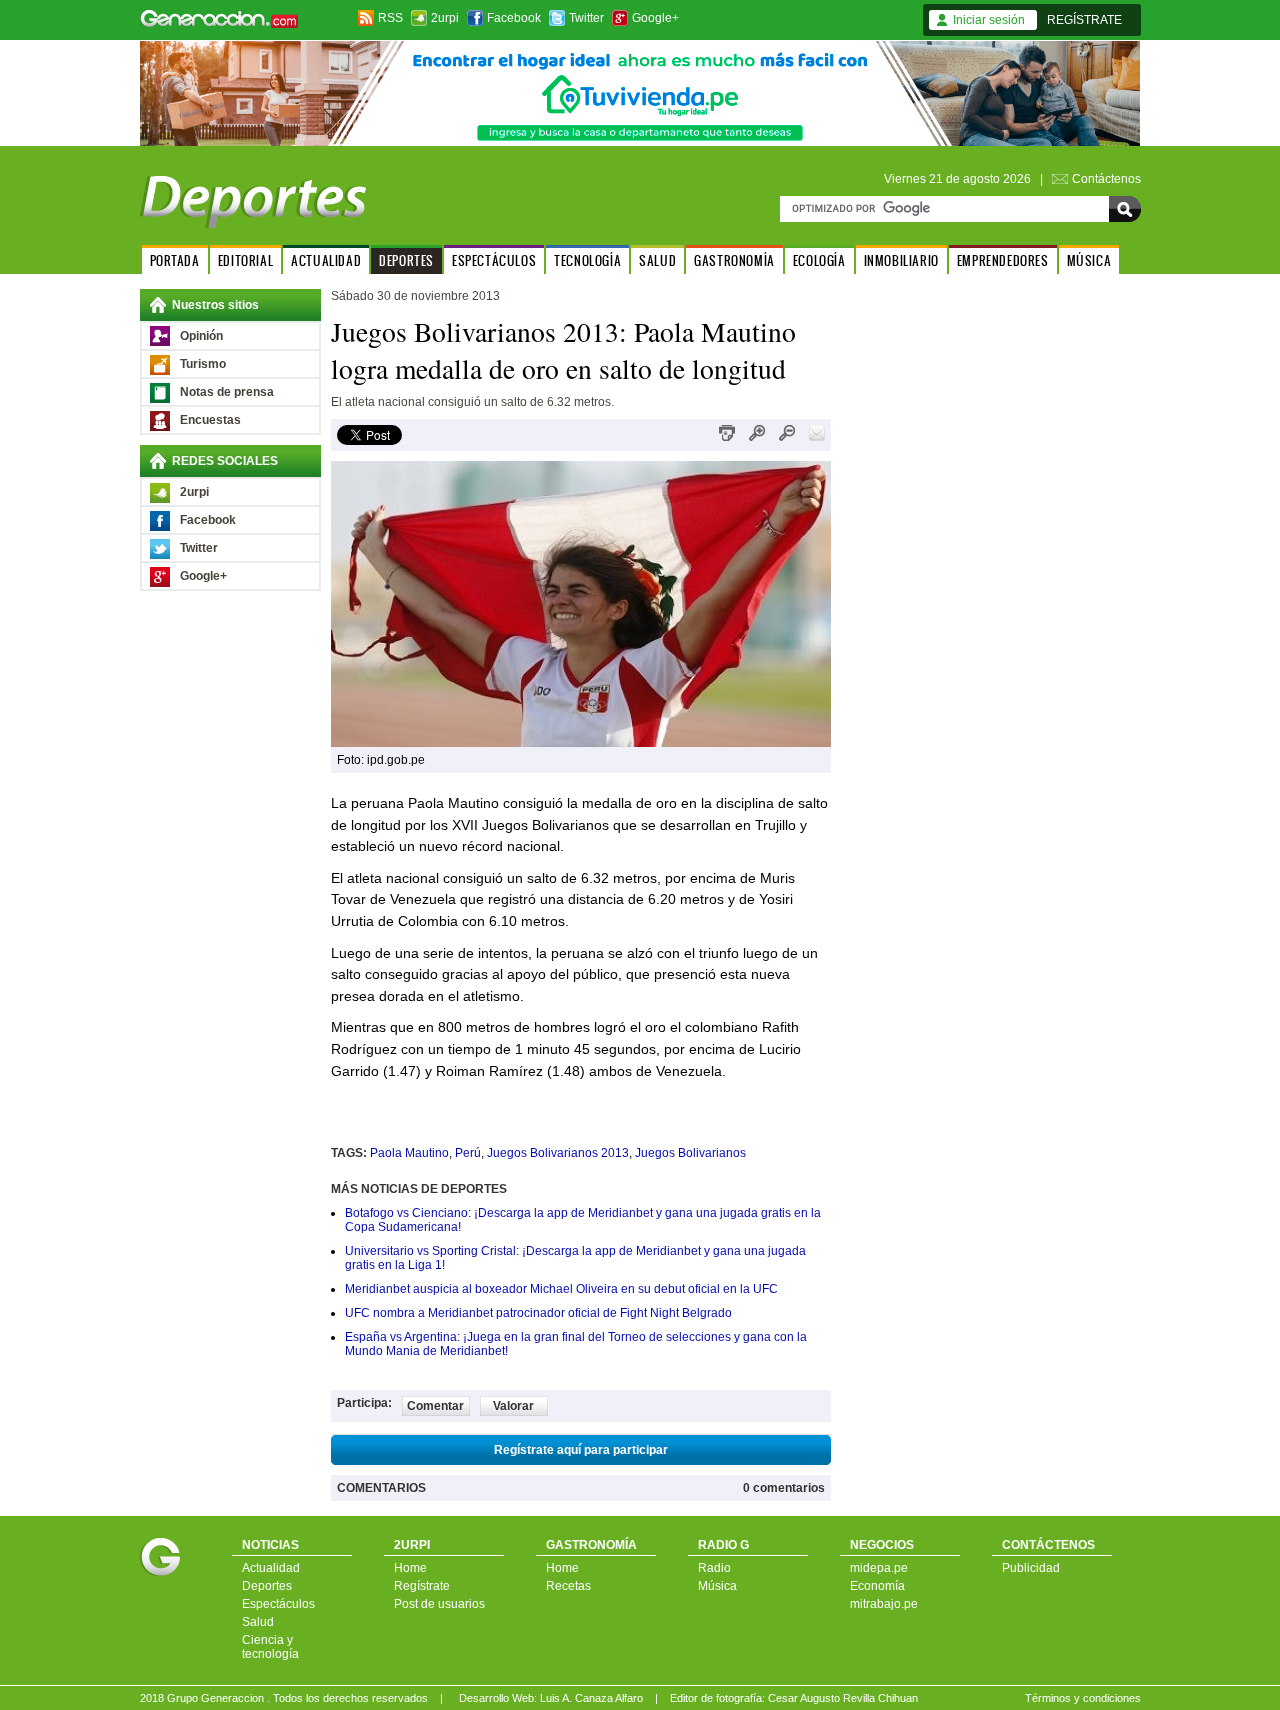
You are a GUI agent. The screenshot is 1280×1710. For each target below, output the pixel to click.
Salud (258, 1622)
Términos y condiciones (1083, 1698)
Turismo (203, 364)
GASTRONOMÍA (734, 260)
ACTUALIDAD (326, 260)
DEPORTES (406, 260)
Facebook (514, 18)
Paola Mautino (409, 1153)
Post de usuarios (439, 1604)
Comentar (435, 1406)
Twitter (586, 18)
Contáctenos (1106, 179)
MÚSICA (1089, 260)
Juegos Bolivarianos (690, 1153)
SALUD (657, 260)
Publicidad (1031, 1568)
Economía (877, 1586)
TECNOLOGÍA (587, 260)
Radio (714, 1568)
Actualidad (271, 1568)
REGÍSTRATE (1084, 20)
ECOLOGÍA (819, 260)
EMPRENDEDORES (1003, 260)
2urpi (445, 18)
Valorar (513, 1406)
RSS (390, 18)
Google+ (655, 18)
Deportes (267, 1586)
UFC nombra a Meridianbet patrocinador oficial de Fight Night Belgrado (538, 1313)
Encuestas (210, 420)
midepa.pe (879, 1568)
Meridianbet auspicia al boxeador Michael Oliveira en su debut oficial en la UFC (561, 1289)
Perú (468, 1153)
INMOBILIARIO (901, 260)
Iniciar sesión (989, 20)
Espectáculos (278, 1604)
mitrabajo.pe (884, 1604)
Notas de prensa (227, 392)
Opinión (201, 336)
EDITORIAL (245, 260)
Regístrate (422, 1586)
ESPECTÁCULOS (494, 260)
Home (410, 1568)
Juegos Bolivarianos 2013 (558, 1153)
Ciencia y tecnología (270, 1647)
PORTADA (175, 260)
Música (717, 1586)
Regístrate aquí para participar (581, 1450)
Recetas (568, 1586)
